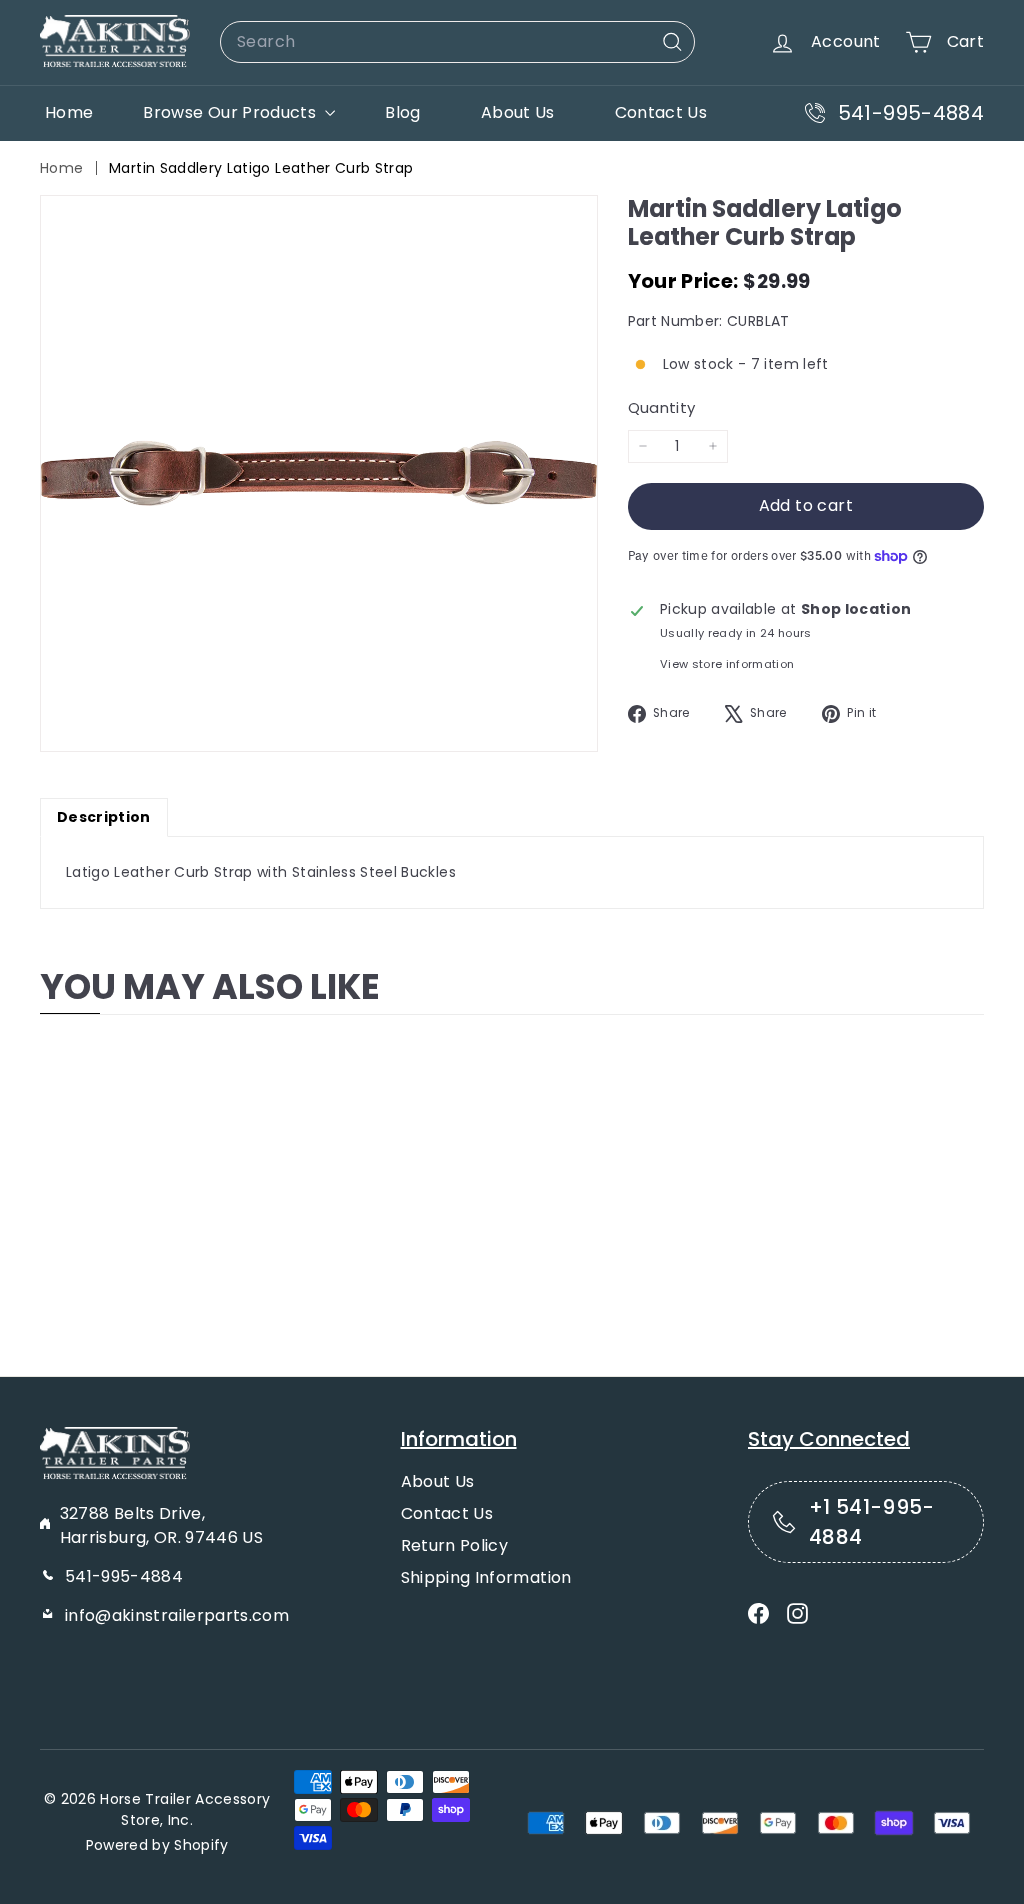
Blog (402, 112)
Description (104, 817)
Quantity (662, 407)
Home (69, 112)
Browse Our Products (231, 112)
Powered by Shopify (157, 1845)
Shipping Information (486, 1577)
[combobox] (457, 42)
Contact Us (661, 112)
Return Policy (455, 1545)
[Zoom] (319, 474)
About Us (518, 112)
